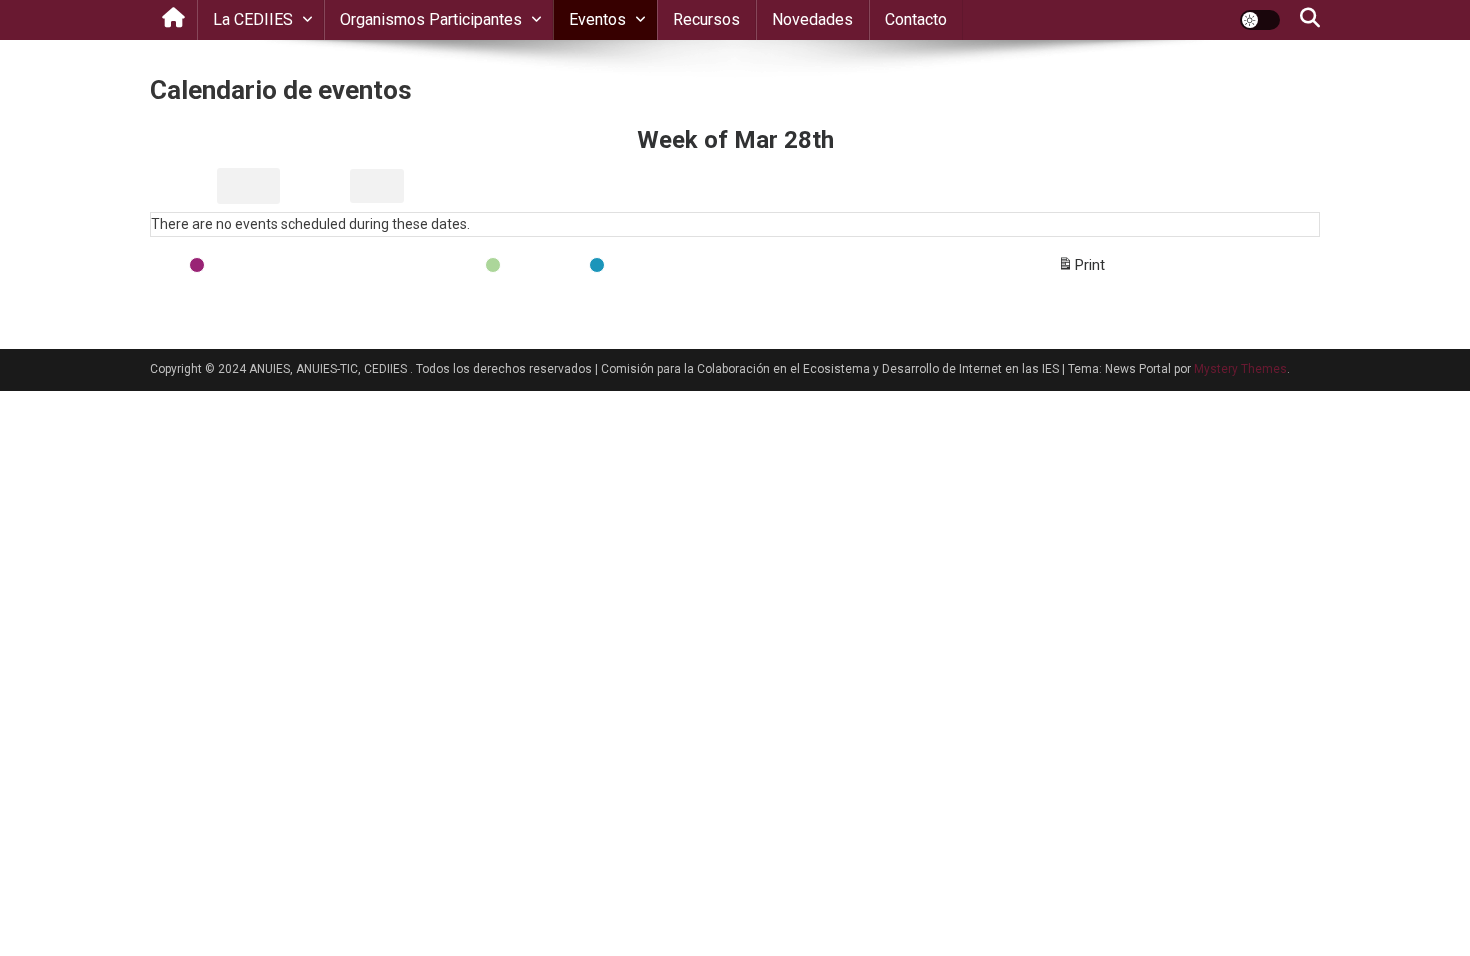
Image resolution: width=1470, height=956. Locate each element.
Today (589, 186)
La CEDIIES (253, 19)
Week (377, 186)
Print (1081, 270)
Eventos (597, 19)
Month (318, 186)
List (248, 190)
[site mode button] (1260, 20)
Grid (182, 190)
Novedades (812, 19)
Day (427, 186)
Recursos (706, 19)
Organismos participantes (431, 19)
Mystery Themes (1240, 369)
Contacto (916, 19)
